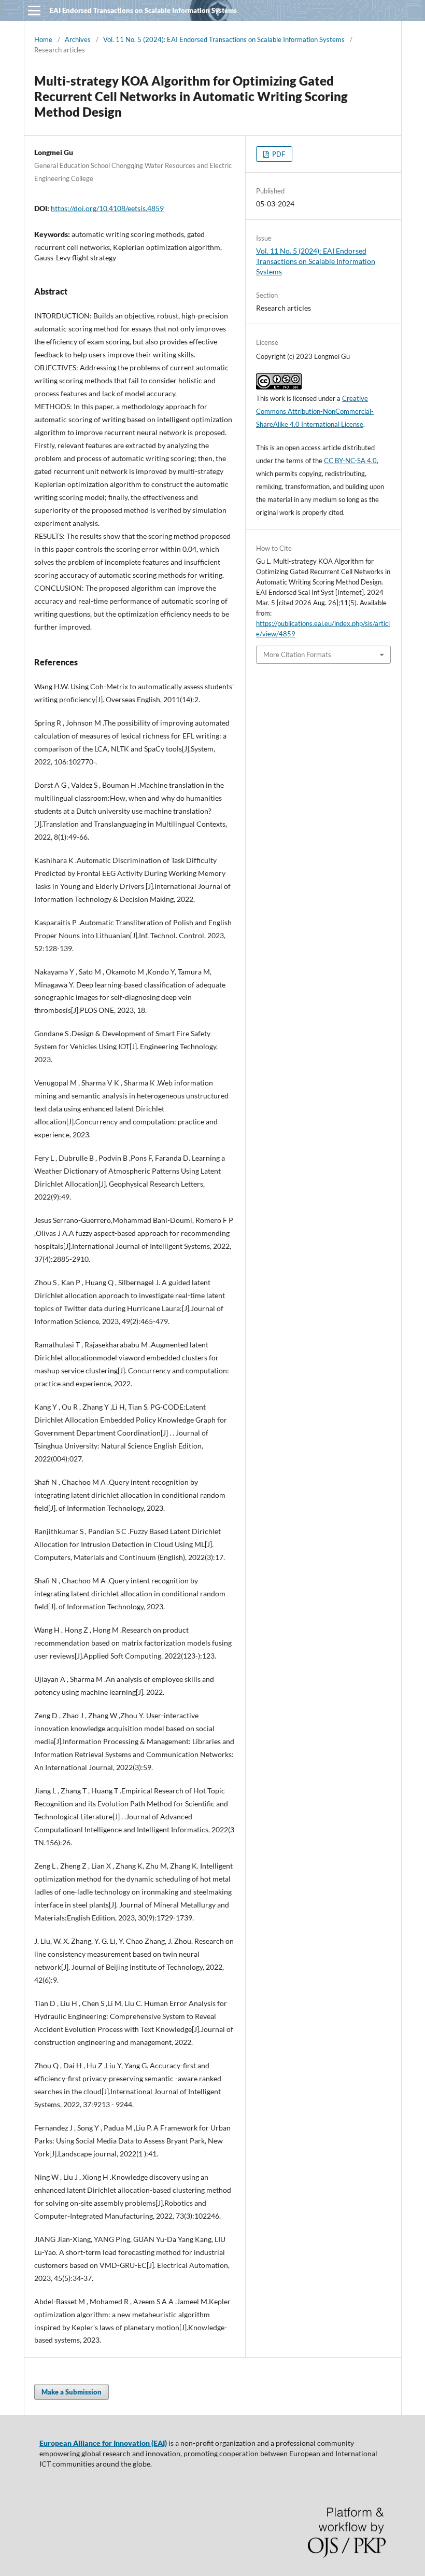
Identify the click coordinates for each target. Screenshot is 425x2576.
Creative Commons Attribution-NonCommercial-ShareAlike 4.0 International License (315, 411)
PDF (278, 154)
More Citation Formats (297, 655)
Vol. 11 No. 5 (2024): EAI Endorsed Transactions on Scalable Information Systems (224, 39)
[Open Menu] (34, 10)
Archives (78, 39)
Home (43, 39)
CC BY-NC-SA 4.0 (350, 461)
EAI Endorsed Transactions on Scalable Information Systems (143, 10)
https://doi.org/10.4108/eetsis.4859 (107, 208)
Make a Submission (72, 2392)
